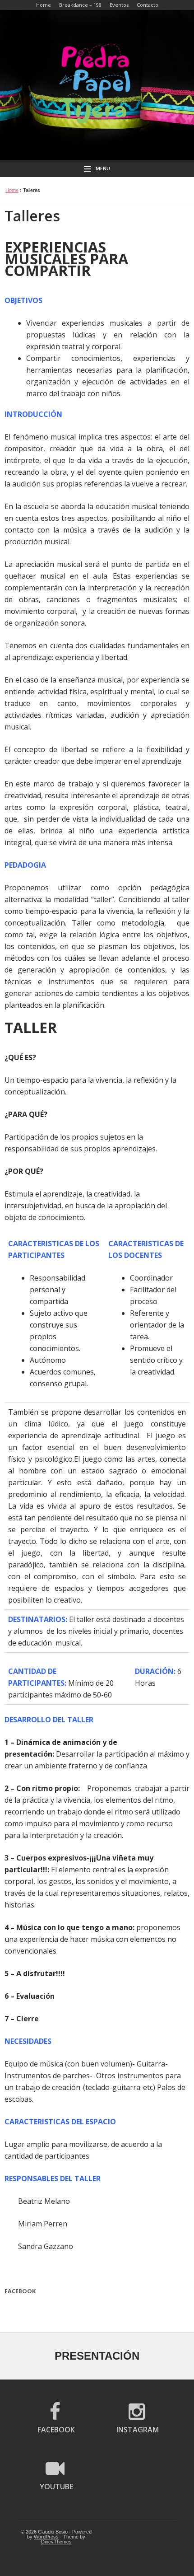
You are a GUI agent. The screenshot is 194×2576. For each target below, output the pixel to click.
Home (12, 190)
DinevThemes (56, 2542)
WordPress (46, 2537)
